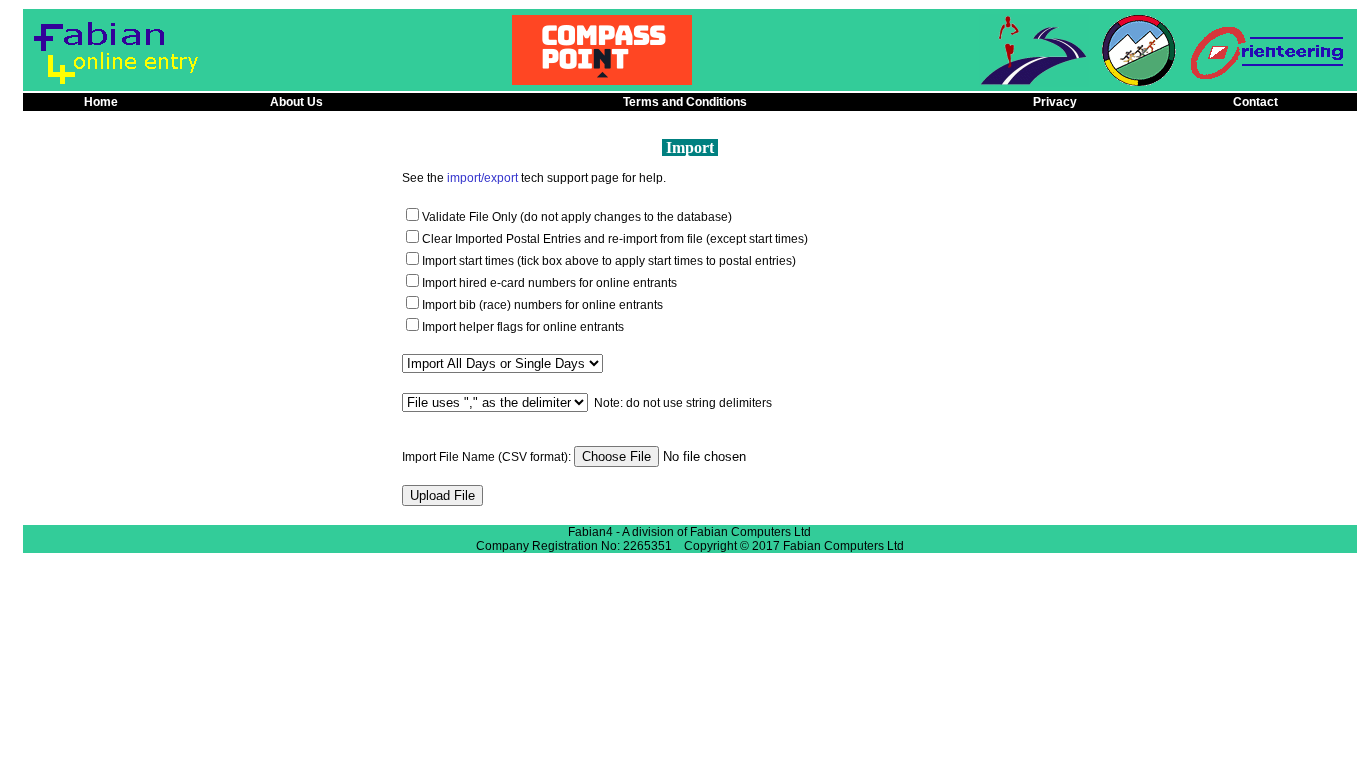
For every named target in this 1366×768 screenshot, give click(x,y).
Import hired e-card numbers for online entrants (549, 283)
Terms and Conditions (685, 102)
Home (101, 102)
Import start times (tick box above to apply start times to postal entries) (609, 261)
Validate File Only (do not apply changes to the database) (577, 217)
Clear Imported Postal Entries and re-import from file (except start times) (615, 239)
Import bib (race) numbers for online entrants (542, 305)
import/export (482, 178)
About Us (296, 102)
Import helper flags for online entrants (523, 327)
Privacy (1055, 102)
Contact (1255, 102)
